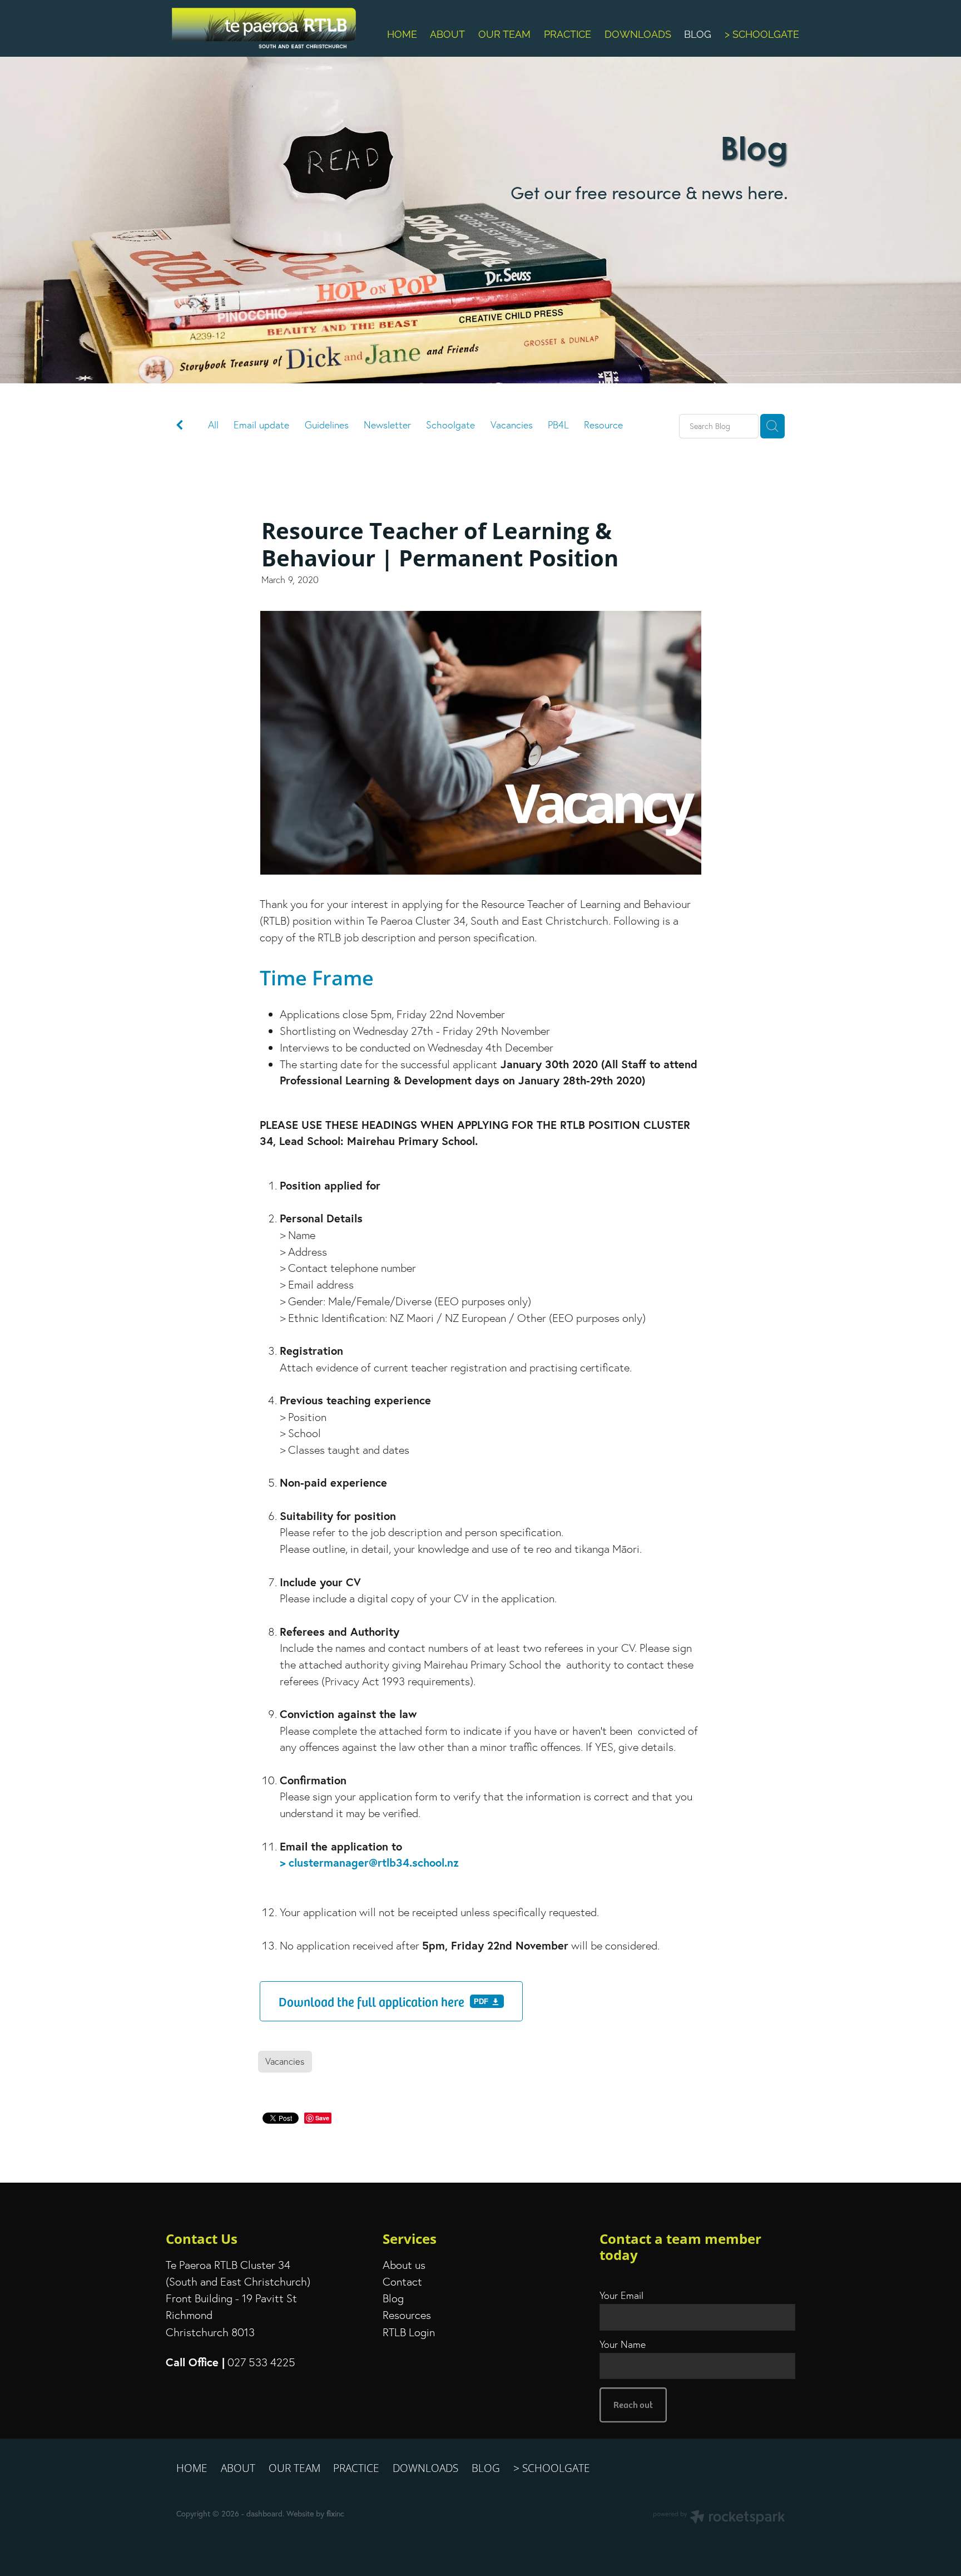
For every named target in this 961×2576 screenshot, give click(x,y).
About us (404, 2265)
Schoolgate (450, 425)
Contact (402, 2281)
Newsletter (387, 425)
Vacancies (512, 425)
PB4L (558, 425)
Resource (603, 425)
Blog (393, 2298)
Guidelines (327, 425)
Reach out (633, 2404)
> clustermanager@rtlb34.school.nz (369, 1862)
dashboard (264, 2514)
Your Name (623, 2345)
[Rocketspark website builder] (719, 2518)
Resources (407, 2315)
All (213, 425)
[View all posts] (180, 427)
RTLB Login (409, 2332)
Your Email (621, 2296)
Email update (261, 425)
